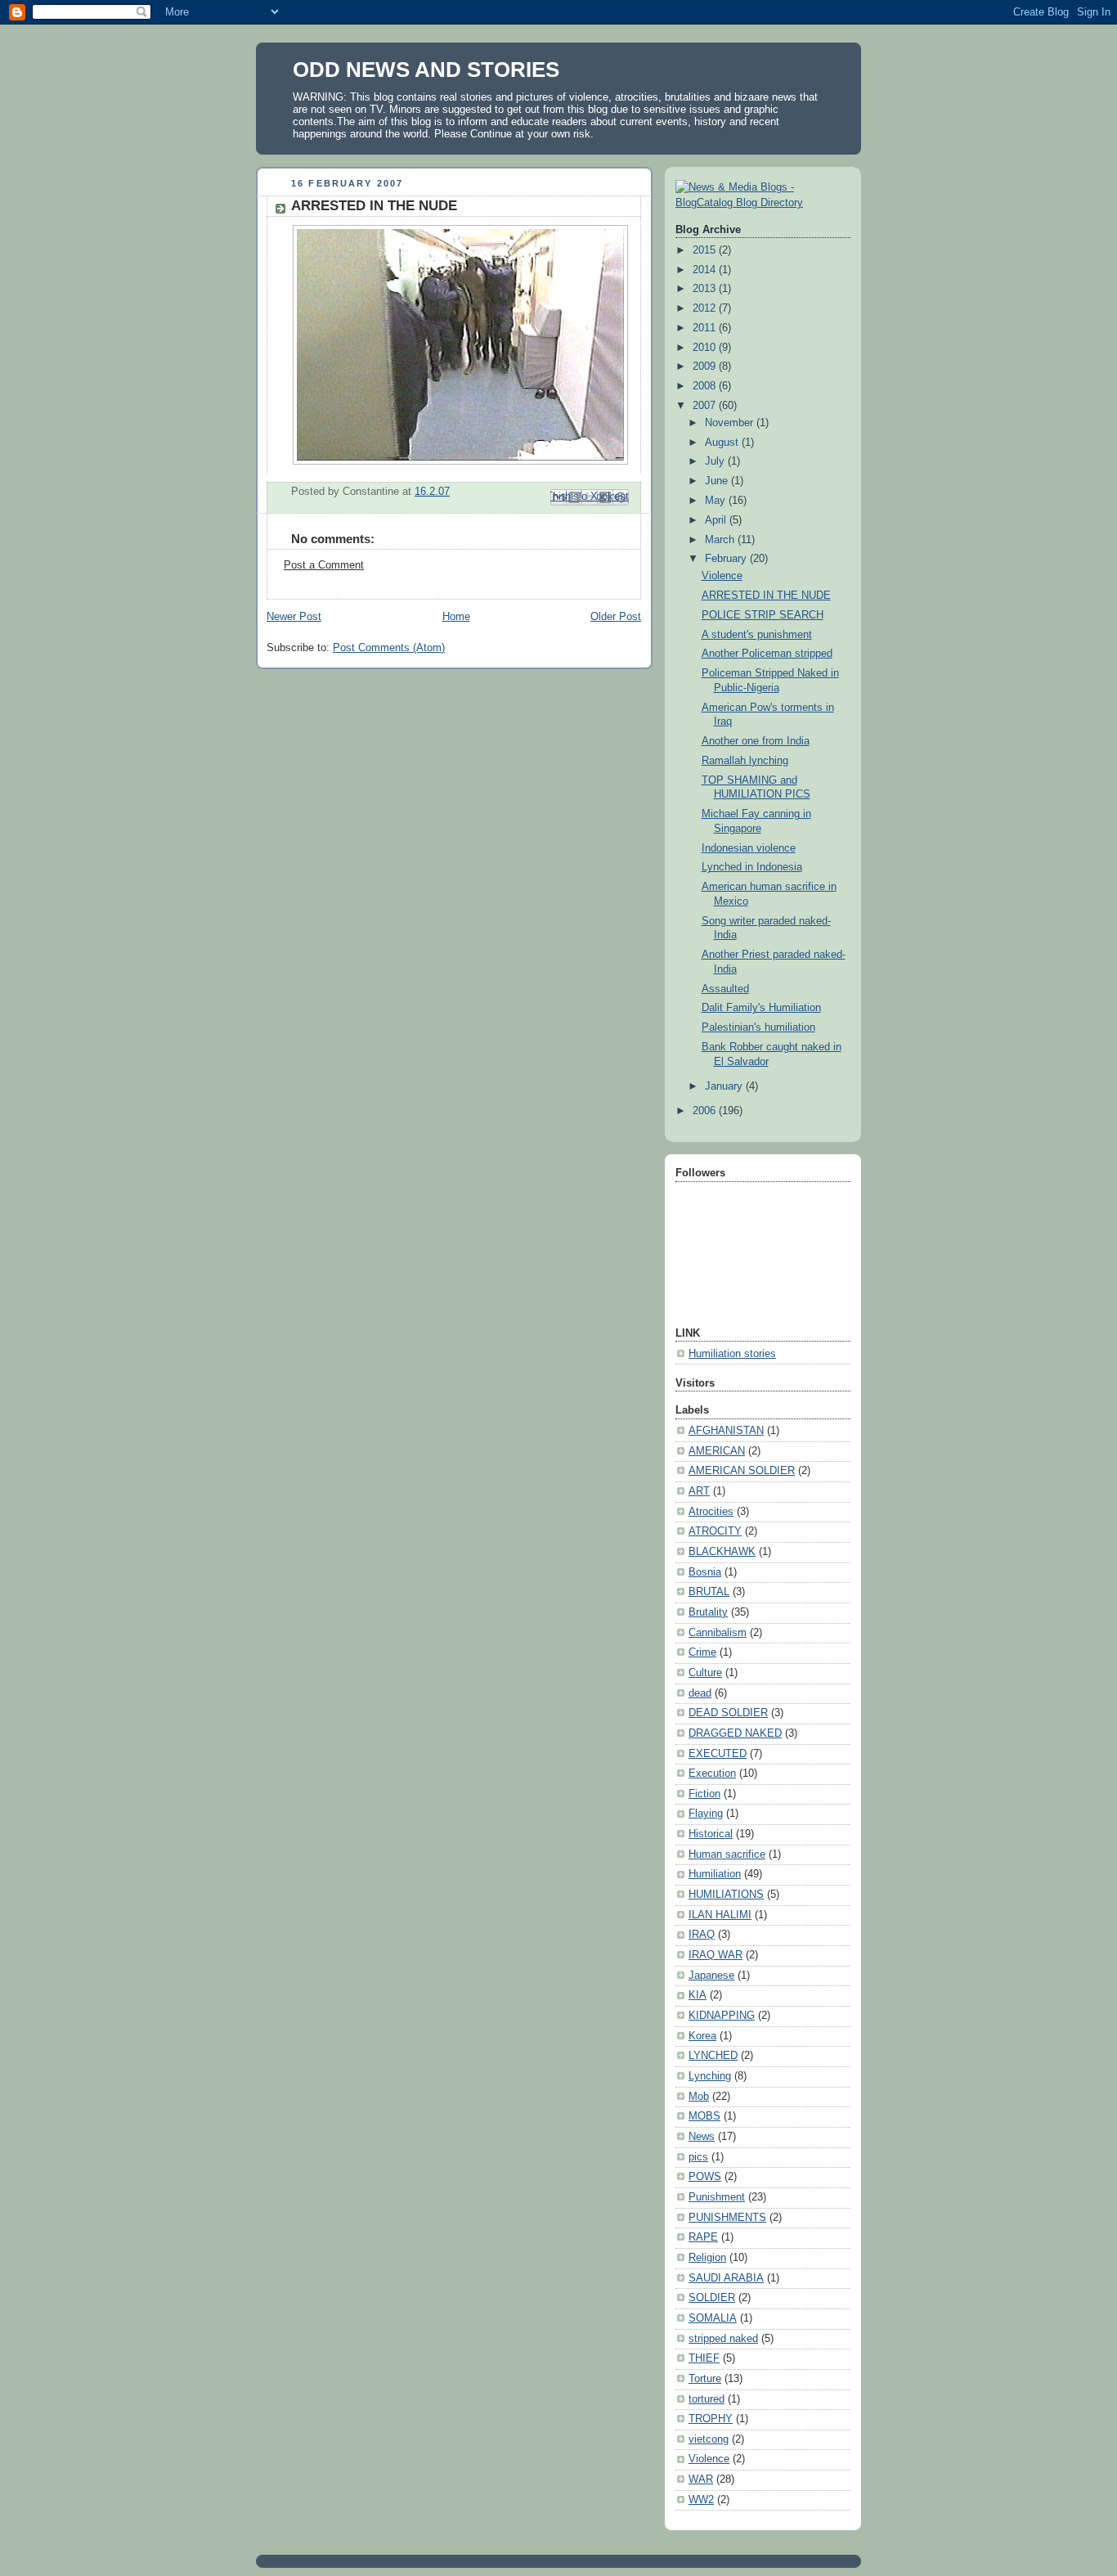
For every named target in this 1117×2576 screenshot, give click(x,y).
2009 (706, 366)
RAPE (703, 2237)
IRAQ (702, 1935)
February (727, 559)
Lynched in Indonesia (752, 867)
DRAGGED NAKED (735, 1733)
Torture (705, 2379)
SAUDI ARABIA (726, 2278)
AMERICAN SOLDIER (742, 1471)
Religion (707, 2258)
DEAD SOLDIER (728, 1713)
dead (700, 1693)
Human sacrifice (727, 1854)
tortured (707, 2399)
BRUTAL (709, 1592)
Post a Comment (324, 565)
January (725, 1086)
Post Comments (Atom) (389, 648)
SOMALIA (713, 2318)
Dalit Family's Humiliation (761, 1008)
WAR (701, 2479)
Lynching (710, 2076)
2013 (706, 289)
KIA (698, 1995)
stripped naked (723, 2339)
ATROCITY (715, 1531)
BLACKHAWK (722, 1552)
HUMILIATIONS (726, 1895)
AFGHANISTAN (726, 1431)
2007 (706, 406)
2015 (706, 250)
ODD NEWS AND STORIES (426, 70)
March (721, 540)
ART (699, 1491)
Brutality (708, 1612)
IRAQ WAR (716, 1955)
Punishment (717, 2197)
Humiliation (715, 1874)
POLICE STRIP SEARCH (763, 615)
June (718, 481)
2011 (706, 328)
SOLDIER (712, 2298)
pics (698, 2157)
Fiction (704, 1794)
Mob (699, 2097)
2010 (706, 348)
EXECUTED (718, 1754)
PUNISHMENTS (727, 2218)
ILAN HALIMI (720, 1915)
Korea (702, 2036)
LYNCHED (713, 2056)
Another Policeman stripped (767, 654)
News (702, 2137)
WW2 (701, 2500)
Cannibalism (718, 1633)
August (723, 443)
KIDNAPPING (722, 2016)
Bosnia (705, 1572)
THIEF (704, 2358)
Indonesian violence (749, 848)
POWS (705, 2177)
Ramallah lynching (745, 761)
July (716, 461)
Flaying (706, 1814)
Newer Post (294, 617)
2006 (706, 1111)
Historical (711, 1834)
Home (456, 617)
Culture (705, 1673)
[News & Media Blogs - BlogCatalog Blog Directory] (763, 203)
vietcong (709, 2439)
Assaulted (725, 989)
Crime (702, 1652)
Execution (712, 1774)
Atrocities (711, 1512)
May (717, 501)
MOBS (704, 2116)
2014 (706, 270)
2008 (706, 386)
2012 (706, 308)
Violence (722, 576)
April (717, 520)
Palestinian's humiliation (758, 1027)
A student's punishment (757, 635)
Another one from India (756, 741)
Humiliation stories (732, 1354)
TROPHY (711, 2419)
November (731, 423)
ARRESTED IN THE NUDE (766, 596)
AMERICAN (717, 1451)
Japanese (711, 1976)
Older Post (616, 617)
